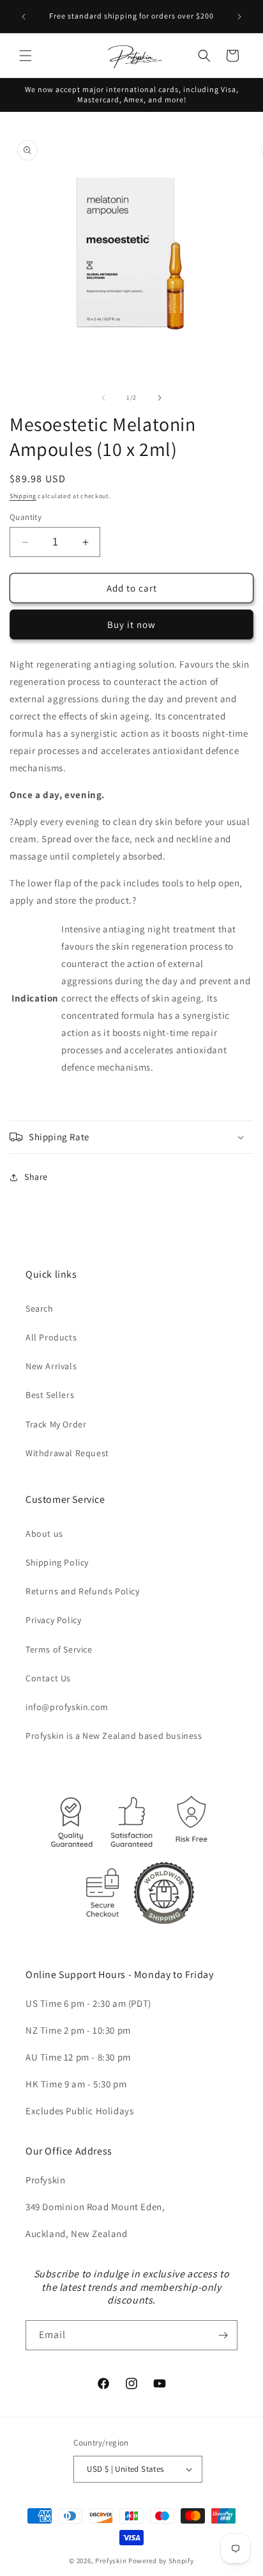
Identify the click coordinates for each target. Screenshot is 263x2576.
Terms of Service (59, 1649)
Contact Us (48, 1678)
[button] (26, 56)
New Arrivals (51, 1366)
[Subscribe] (223, 2335)
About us (44, 1534)
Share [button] (36, 1177)
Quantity (26, 517)
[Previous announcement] (24, 17)
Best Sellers (50, 1395)
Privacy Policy (53, 1620)
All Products (51, 1337)
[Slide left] (103, 398)
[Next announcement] (239, 17)
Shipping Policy (57, 1562)
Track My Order (56, 1424)
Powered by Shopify (161, 2561)
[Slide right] (160, 398)
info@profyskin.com (67, 1707)
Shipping (23, 496)
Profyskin (111, 2561)
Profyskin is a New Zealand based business (114, 1736)
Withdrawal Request (67, 1453)
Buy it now (131, 624)
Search (40, 1308)
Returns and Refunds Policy (83, 1591)
